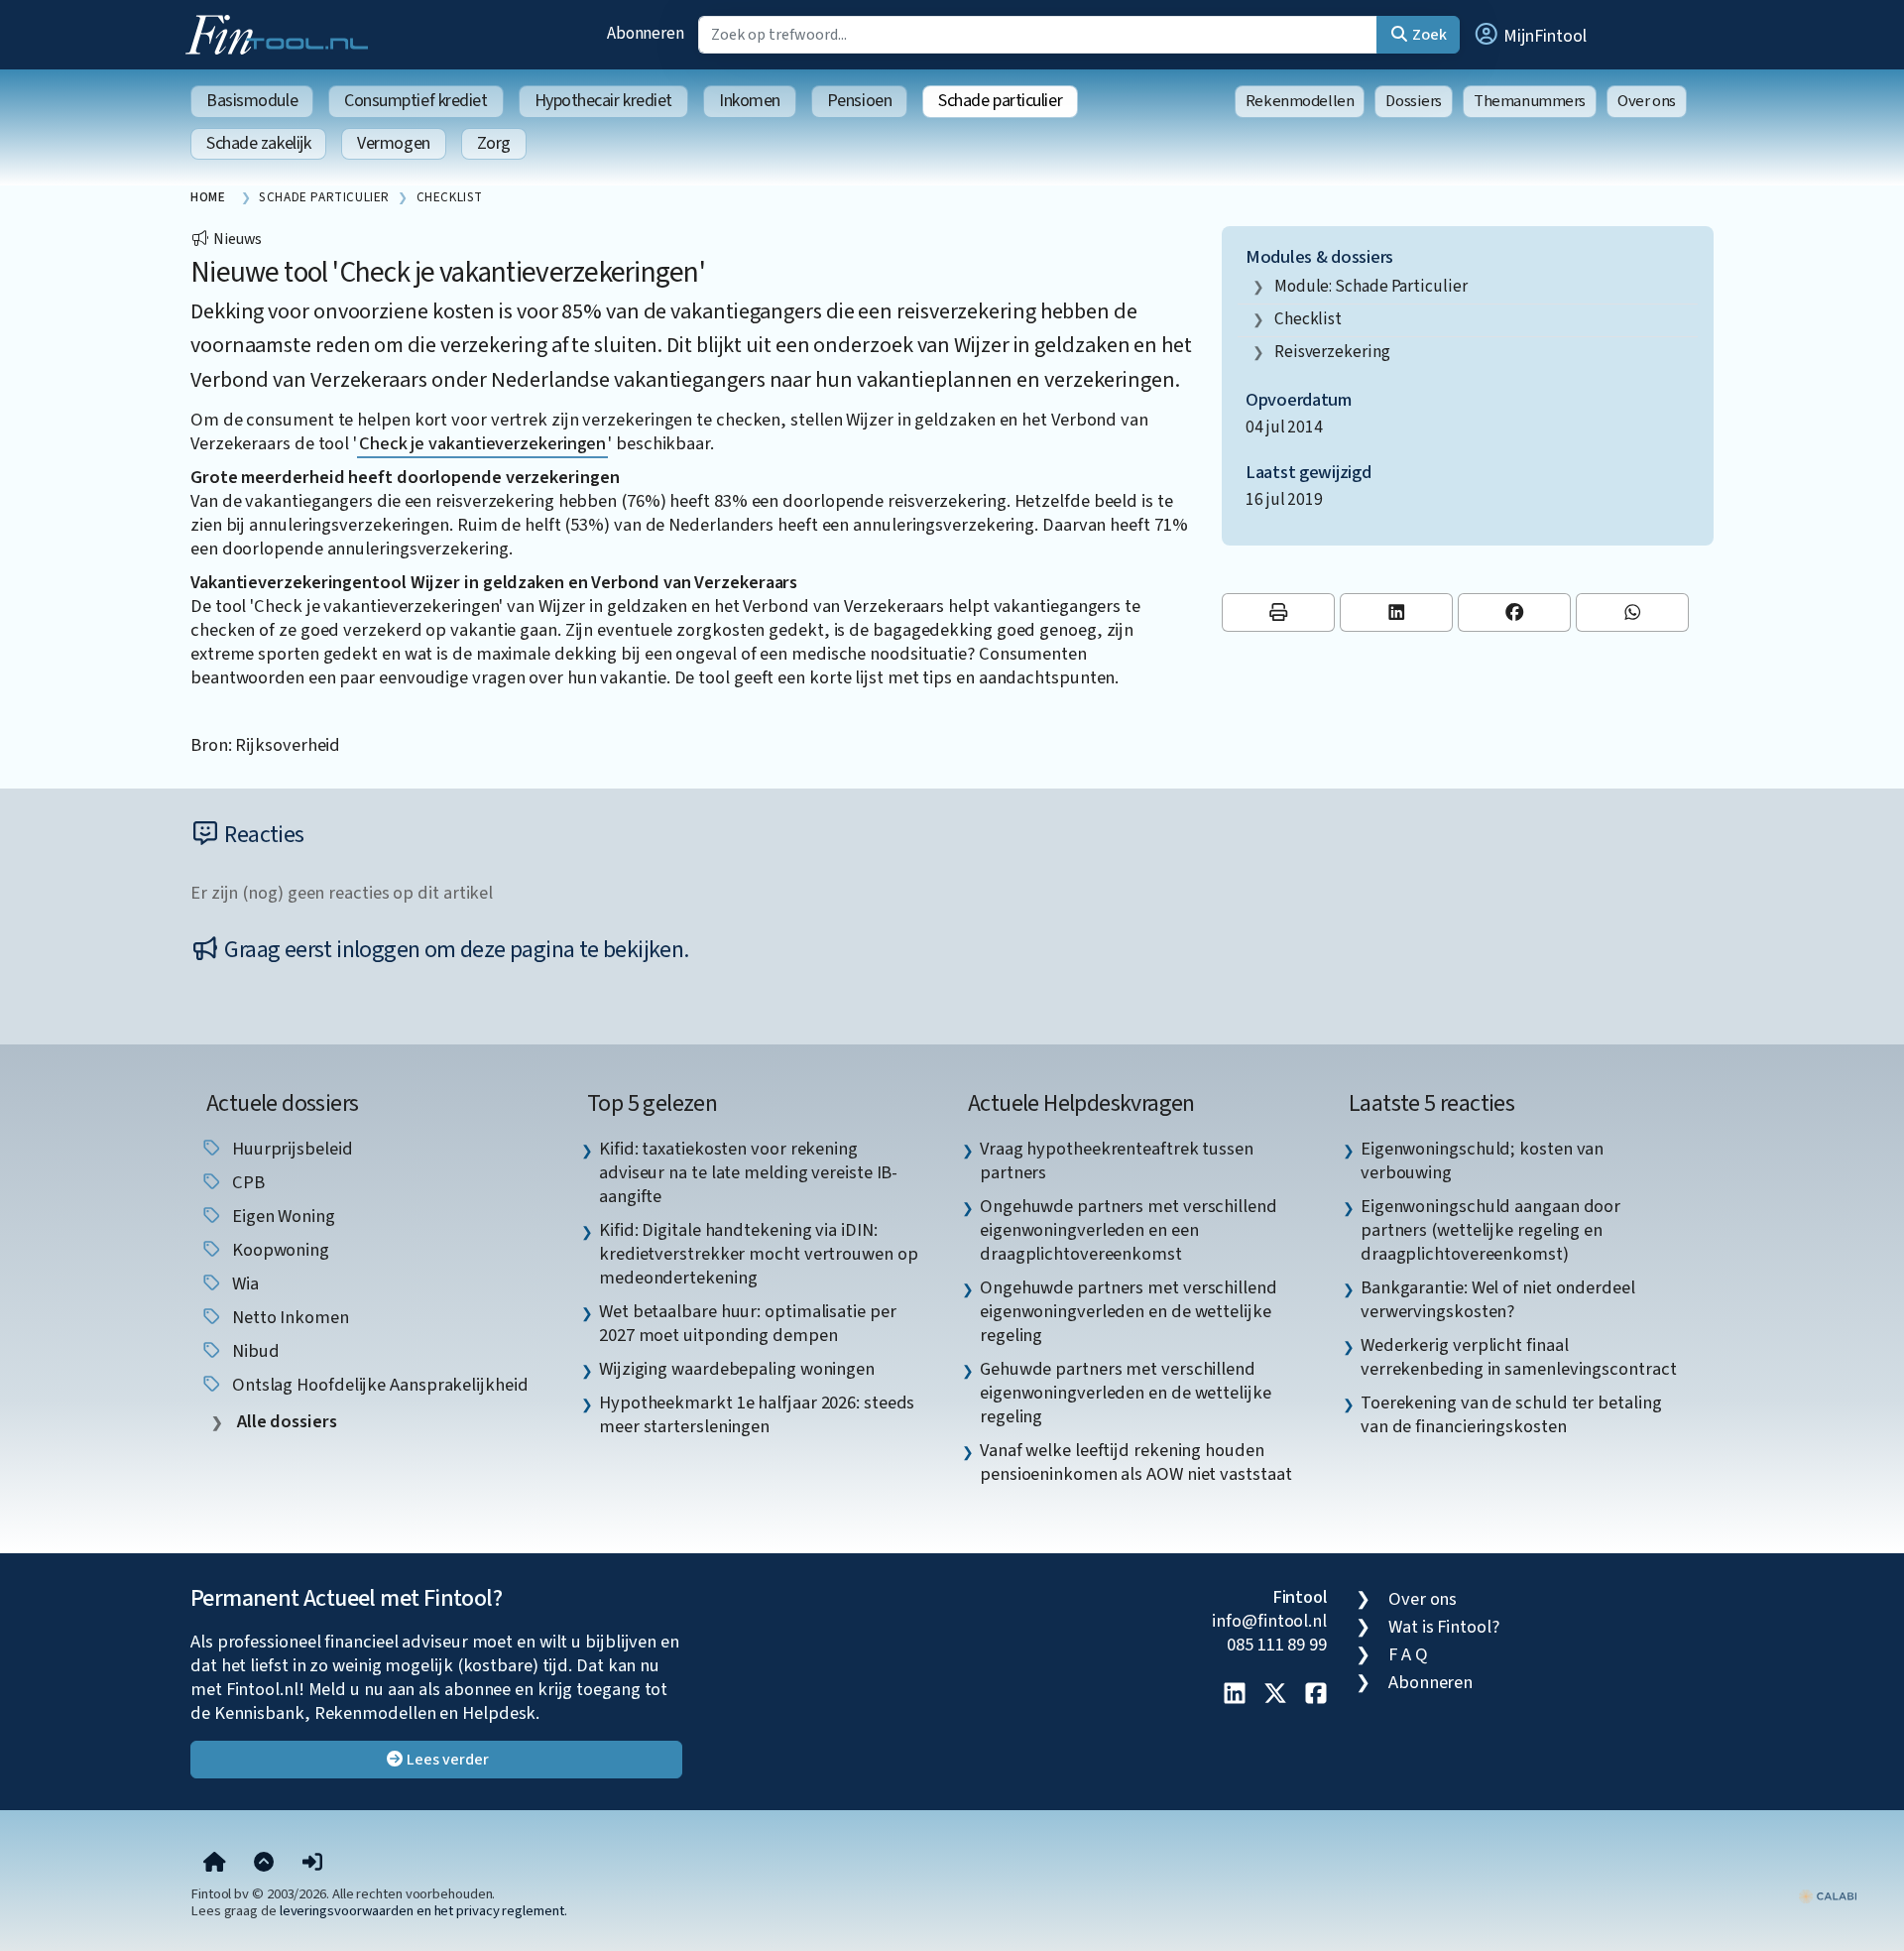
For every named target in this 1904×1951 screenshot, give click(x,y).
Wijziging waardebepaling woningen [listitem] (737, 1369)
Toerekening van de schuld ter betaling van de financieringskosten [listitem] (1511, 1414)
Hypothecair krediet (603, 101)
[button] (1529, 35)
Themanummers (1530, 101)
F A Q (1408, 1654)
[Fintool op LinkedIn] (1235, 1695)
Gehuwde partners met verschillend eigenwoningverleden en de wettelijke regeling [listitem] (1126, 1393)
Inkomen (750, 101)
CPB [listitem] (246, 1182)
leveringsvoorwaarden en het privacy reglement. (423, 1911)
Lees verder (447, 1760)
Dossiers (1414, 101)
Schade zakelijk (258, 143)
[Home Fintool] (282, 33)
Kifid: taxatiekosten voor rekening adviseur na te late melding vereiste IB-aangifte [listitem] (748, 1172)
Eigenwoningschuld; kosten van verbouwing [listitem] (1482, 1160)
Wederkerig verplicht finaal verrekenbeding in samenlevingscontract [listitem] (1519, 1357)
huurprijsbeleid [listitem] (291, 1149)
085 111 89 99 (1277, 1645)
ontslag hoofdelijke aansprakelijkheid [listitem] (378, 1385)
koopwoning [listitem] (279, 1250)
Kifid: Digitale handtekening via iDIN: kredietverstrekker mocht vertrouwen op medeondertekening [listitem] (759, 1254)
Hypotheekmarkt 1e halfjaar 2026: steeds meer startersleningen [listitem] (757, 1414)
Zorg (494, 143)
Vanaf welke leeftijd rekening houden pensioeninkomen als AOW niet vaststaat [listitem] (1136, 1462)
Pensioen (859, 101)
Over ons (1647, 101)
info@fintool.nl (1269, 1621)
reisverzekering (1332, 352)
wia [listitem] (243, 1283)
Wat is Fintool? (1444, 1627)
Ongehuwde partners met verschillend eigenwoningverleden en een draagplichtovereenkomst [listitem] (1129, 1230)
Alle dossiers (285, 1422)
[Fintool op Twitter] (1275, 1695)
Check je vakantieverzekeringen (482, 443)
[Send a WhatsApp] (1632, 612)
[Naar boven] (264, 1864)
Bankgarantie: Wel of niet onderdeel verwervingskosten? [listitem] (1498, 1299)
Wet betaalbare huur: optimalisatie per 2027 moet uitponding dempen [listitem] (748, 1323)
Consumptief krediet (416, 101)
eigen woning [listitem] (282, 1216)
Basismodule (252, 101)
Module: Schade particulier (1371, 286)
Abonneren (646, 33)
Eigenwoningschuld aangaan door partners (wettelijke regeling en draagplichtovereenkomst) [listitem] (1490, 1230)
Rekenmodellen (1300, 101)
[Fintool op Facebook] (1316, 1695)
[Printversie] (1278, 612)
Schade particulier (1000, 101)
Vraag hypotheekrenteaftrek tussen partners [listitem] (1117, 1160)
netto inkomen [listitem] (289, 1317)
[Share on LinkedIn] (1396, 612)
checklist (1308, 319)
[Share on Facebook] (1514, 612)
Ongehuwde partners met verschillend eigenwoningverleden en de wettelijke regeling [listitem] (1129, 1311)
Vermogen (393, 143)
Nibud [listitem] (253, 1351)
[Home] (215, 1864)
